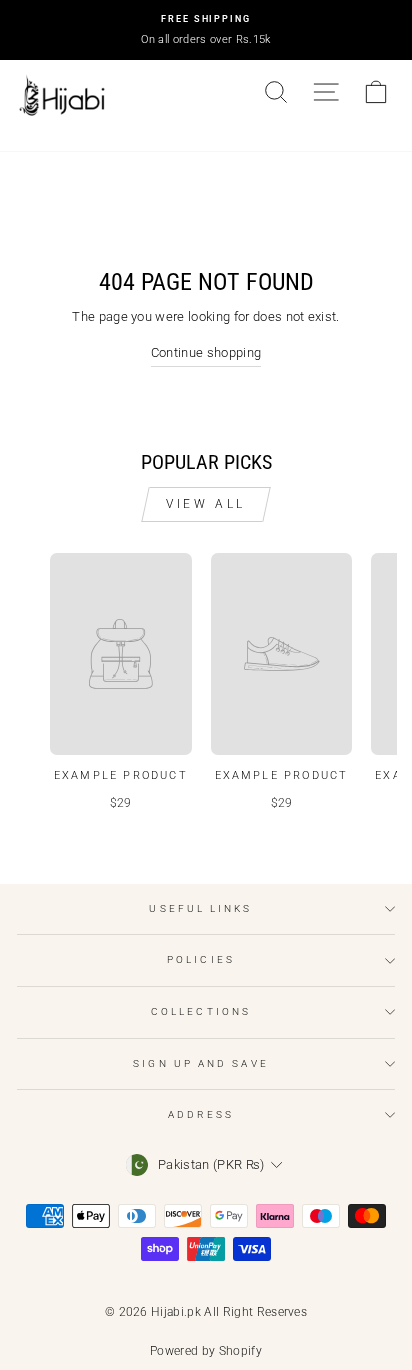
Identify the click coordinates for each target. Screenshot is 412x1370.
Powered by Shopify (206, 1351)
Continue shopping (206, 352)
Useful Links (200, 908)
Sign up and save (200, 1063)
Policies (201, 959)
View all (206, 504)
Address (201, 1114)
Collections (201, 1011)
